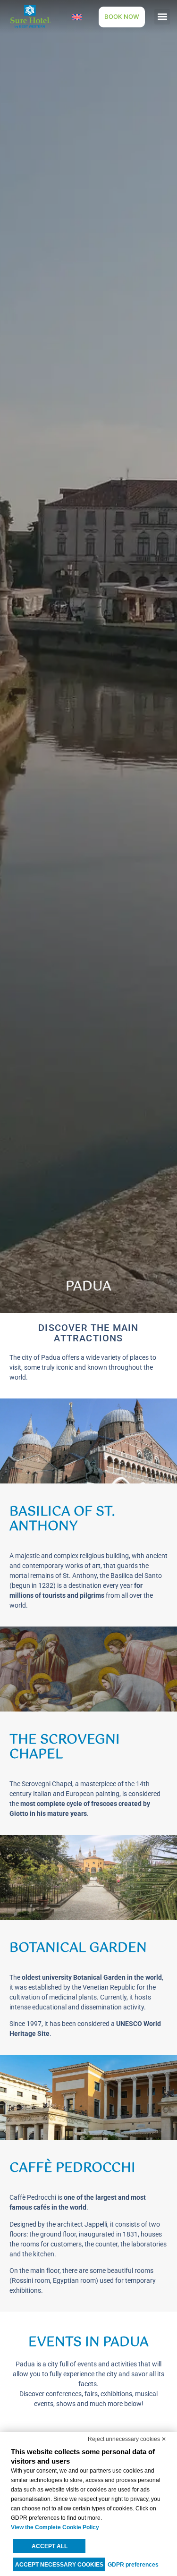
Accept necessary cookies (59, 2565)
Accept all (50, 2546)
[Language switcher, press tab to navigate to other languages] (77, 17)
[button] (162, 17)
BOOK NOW (122, 17)
